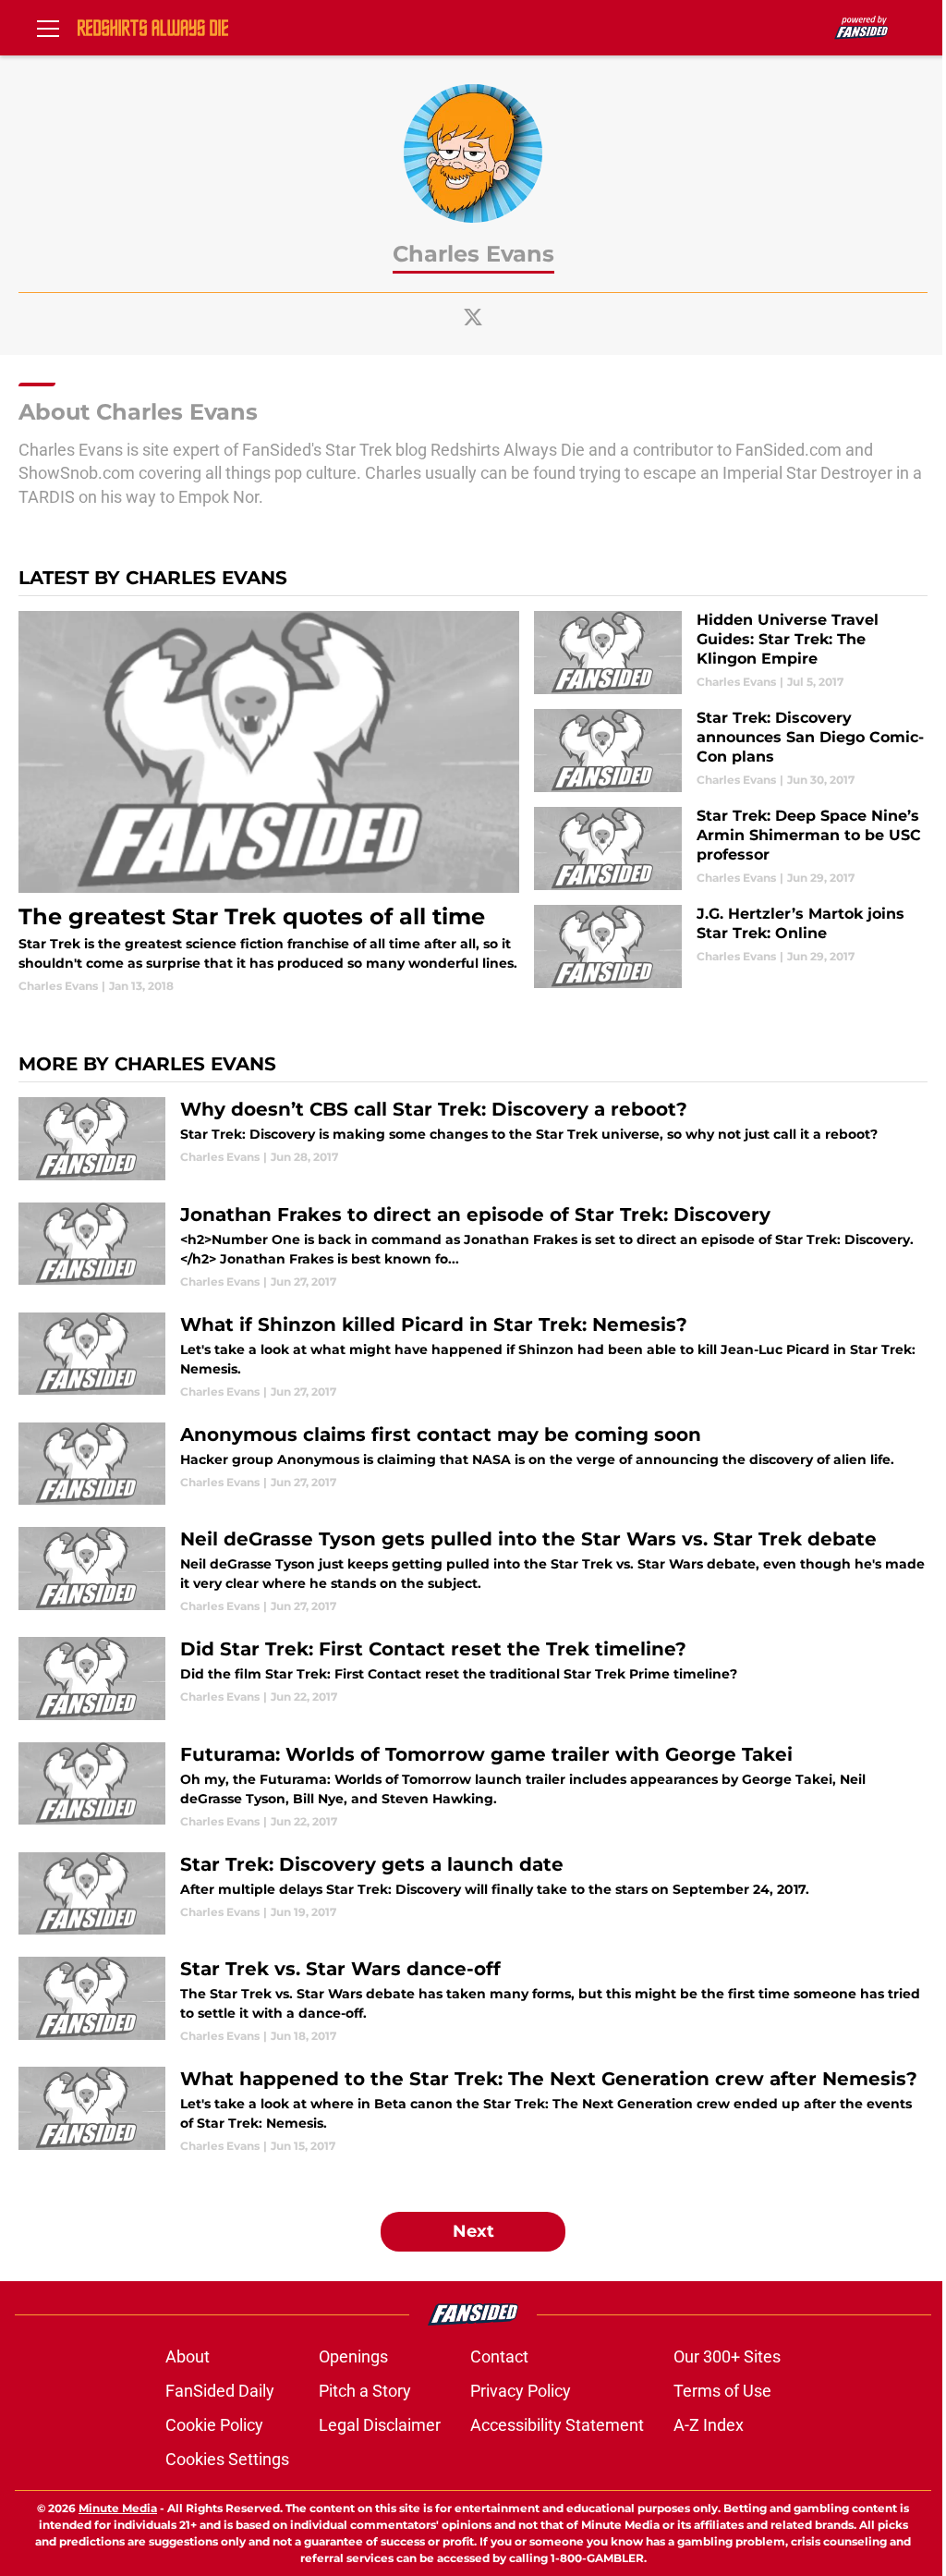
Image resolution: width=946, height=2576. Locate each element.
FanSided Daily (220, 2391)
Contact (499, 2356)
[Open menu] (48, 28)
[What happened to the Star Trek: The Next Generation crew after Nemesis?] (473, 2111)
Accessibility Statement (557, 2425)
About (188, 2356)
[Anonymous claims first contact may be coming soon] (473, 1464)
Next (473, 2231)
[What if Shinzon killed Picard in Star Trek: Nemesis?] (473, 1356)
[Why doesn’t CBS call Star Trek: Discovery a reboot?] (473, 1139)
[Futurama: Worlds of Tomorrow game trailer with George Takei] (473, 1786)
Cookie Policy (214, 2425)
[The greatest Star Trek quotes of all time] (269, 803)
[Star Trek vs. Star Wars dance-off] (473, 2001)
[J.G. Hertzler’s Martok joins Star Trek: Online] (731, 946)
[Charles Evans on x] (473, 317)
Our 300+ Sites (727, 2356)
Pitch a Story (365, 2391)
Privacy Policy (521, 2391)
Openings (353, 2356)
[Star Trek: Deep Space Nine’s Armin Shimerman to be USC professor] (731, 848)
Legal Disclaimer (380, 2425)
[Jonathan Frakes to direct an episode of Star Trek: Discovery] (473, 1246)
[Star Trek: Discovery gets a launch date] (473, 1894)
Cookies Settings (227, 2459)
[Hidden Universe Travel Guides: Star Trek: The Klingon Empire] (731, 653)
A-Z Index (709, 2425)
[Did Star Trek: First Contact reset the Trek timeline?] (473, 1679)
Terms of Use (722, 2391)
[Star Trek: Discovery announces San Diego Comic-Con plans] (731, 751)
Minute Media (118, 2508)
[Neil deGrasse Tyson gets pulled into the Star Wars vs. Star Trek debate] (473, 1571)
